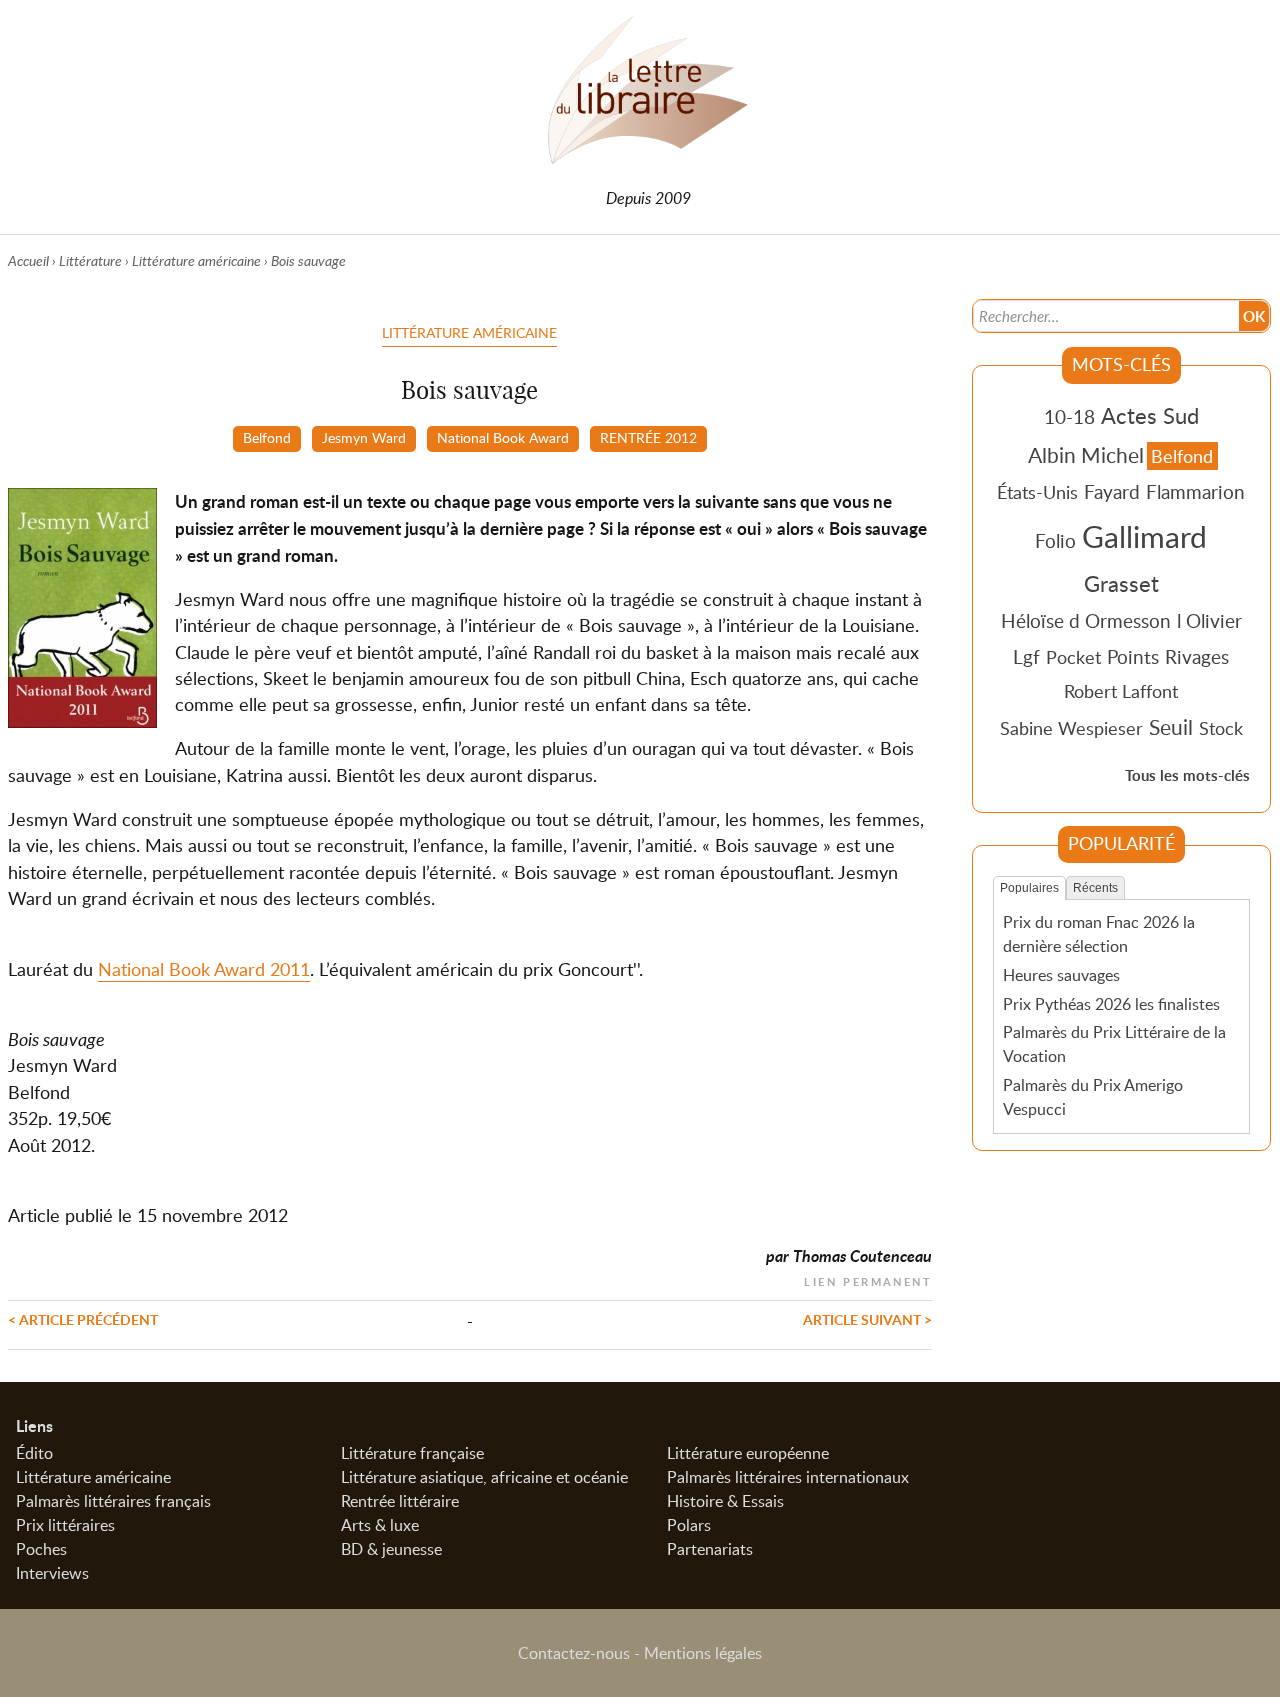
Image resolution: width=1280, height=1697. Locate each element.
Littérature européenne (748, 1453)
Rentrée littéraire (400, 1501)
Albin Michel (1086, 455)
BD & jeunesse (391, 1549)
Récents (1095, 888)
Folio (1055, 540)
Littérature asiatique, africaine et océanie (484, 1477)
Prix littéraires (65, 1525)
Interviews (52, 1573)
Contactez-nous (574, 1653)
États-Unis (1037, 492)
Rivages (1197, 656)
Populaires (1029, 888)
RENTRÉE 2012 (648, 437)
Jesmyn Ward (364, 437)
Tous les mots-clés (1187, 775)
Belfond (267, 437)
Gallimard (1144, 536)
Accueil (28, 260)
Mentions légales (703, 1653)
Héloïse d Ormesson (1086, 620)
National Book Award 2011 (204, 969)
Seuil (1171, 727)
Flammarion (1195, 491)
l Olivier (1209, 620)
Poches (41, 1549)
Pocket (1073, 657)
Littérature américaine (196, 260)
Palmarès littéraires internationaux (788, 1477)
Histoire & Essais (725, 1501)
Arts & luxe (380, 1525)
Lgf (1026, 656)
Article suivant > (867, 1319)
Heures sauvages (1061, 975)
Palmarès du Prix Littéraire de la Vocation (1114, 1044)
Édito (34, 1453)
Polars (689, 1525)
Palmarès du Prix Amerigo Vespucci (1093, 1097)
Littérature (90, 260)
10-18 (1069, 416)
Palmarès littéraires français (113, 1501)
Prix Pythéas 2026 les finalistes (1111, 1004)
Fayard (1112, 491)
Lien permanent (868, 1279)
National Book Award (503, 437)
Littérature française (412, 1453)
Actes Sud (1150, 415)
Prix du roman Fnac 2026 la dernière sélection (1099, 934)
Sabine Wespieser (1071, 728)
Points (1133, 656)
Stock (1221, 728)
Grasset (1121, 583)
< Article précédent (83, 1319)
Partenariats (710, 1549)
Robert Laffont (1121, 691)
